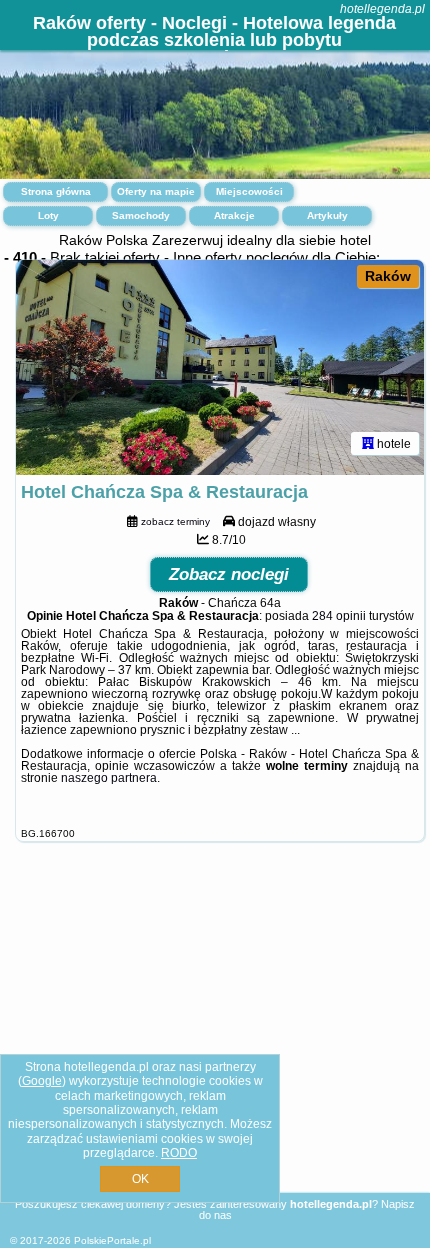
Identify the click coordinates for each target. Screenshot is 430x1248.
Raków (388, 276)
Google (42, 1081)
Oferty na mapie (156, 191)
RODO (179, 1153)
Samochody (141, 215)
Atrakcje (234, 215)
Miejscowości (249, 191)
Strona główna (56, 191)
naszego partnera (109, 778)
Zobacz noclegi (229, 574)
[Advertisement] (215, 1040)
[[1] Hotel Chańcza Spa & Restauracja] (220, 367)
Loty (48, 215)
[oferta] (368, 443)
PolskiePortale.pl (112, 1240)
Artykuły (327, 215)
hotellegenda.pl (382, 9)
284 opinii (339, 616)
